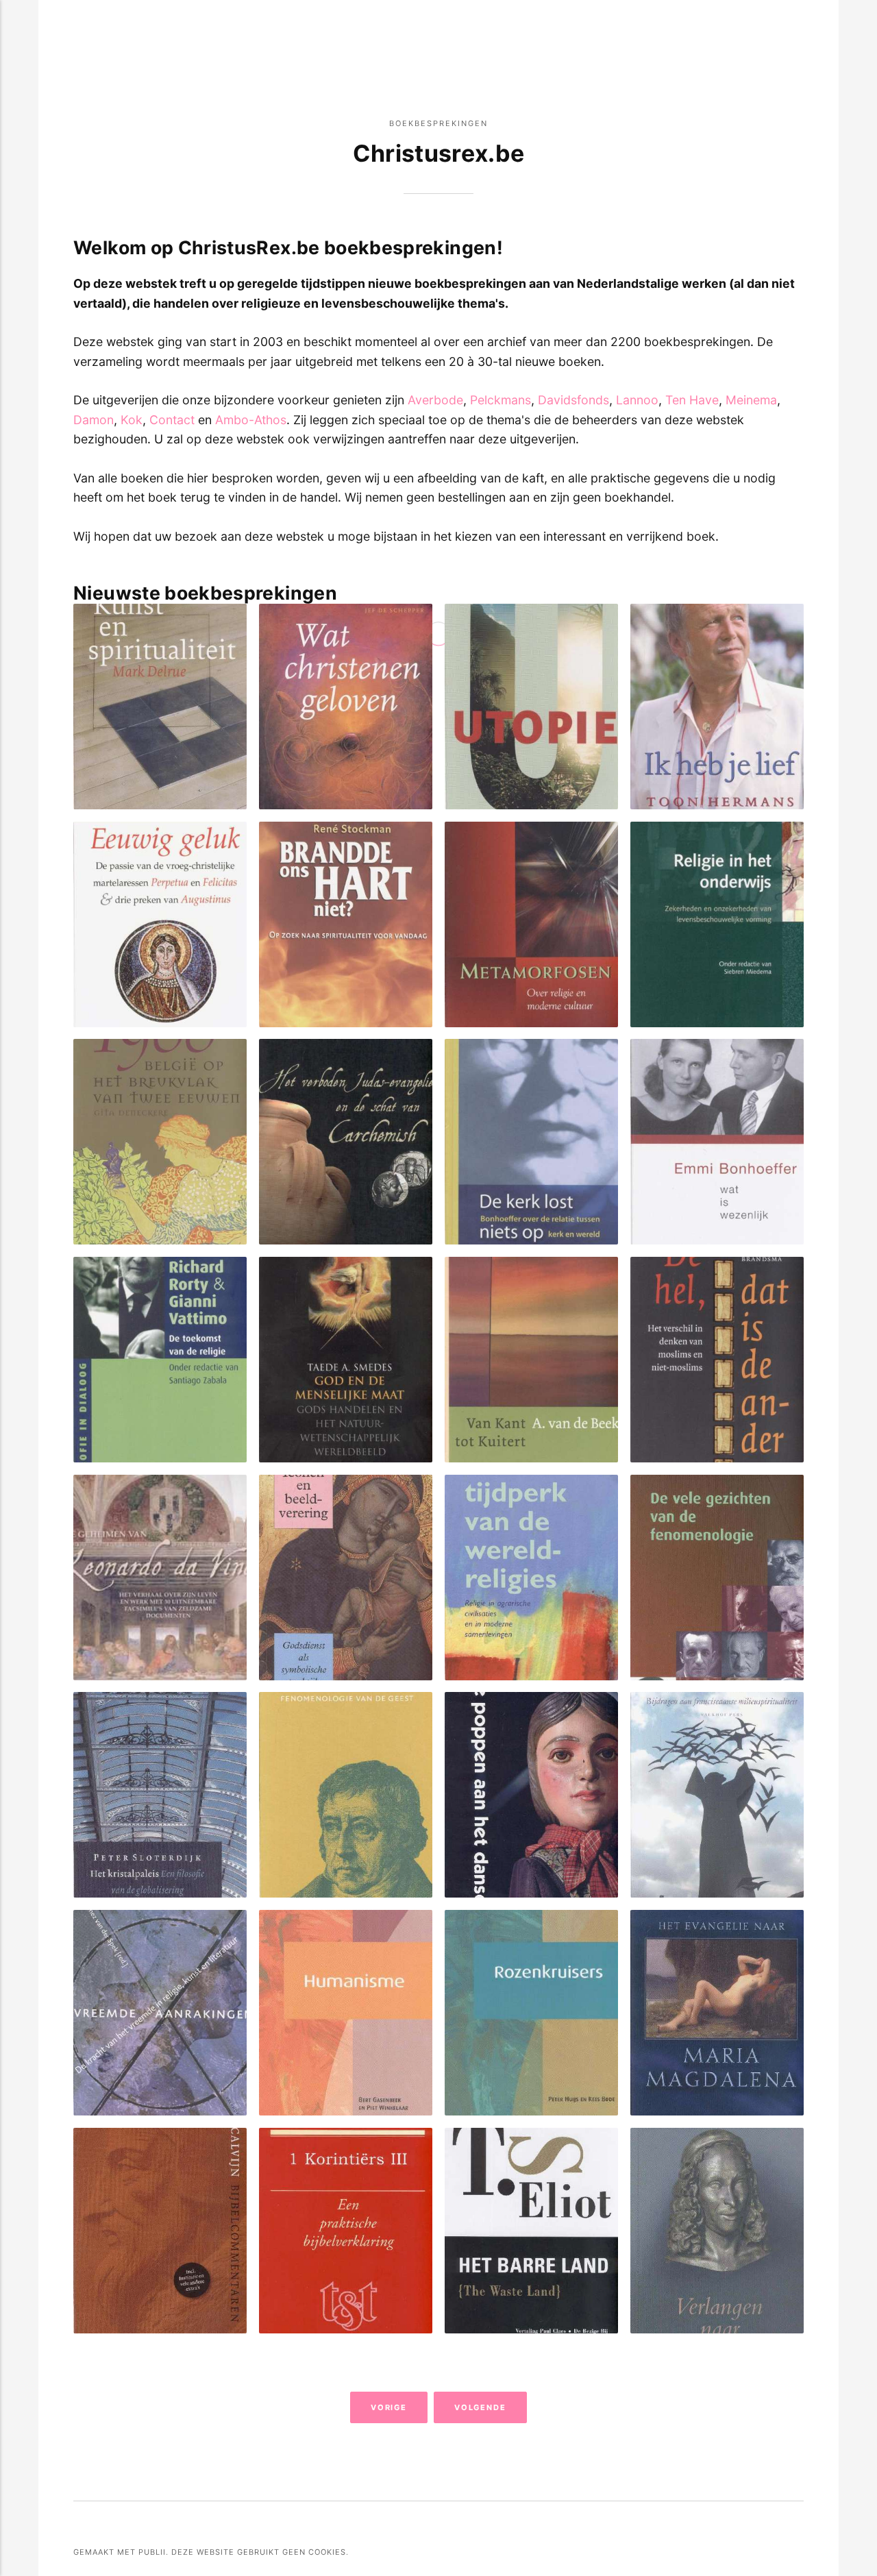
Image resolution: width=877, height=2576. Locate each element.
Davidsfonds (573, 400)
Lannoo (637, 400)
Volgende (481, 2407)
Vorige (389, 2407)
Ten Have (692, 400)
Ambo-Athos (251, 420)
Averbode (435, 400)
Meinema (751, 400)
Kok (132, 420)
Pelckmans (501, 400)
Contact (172, 420)
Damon (94, 420)
